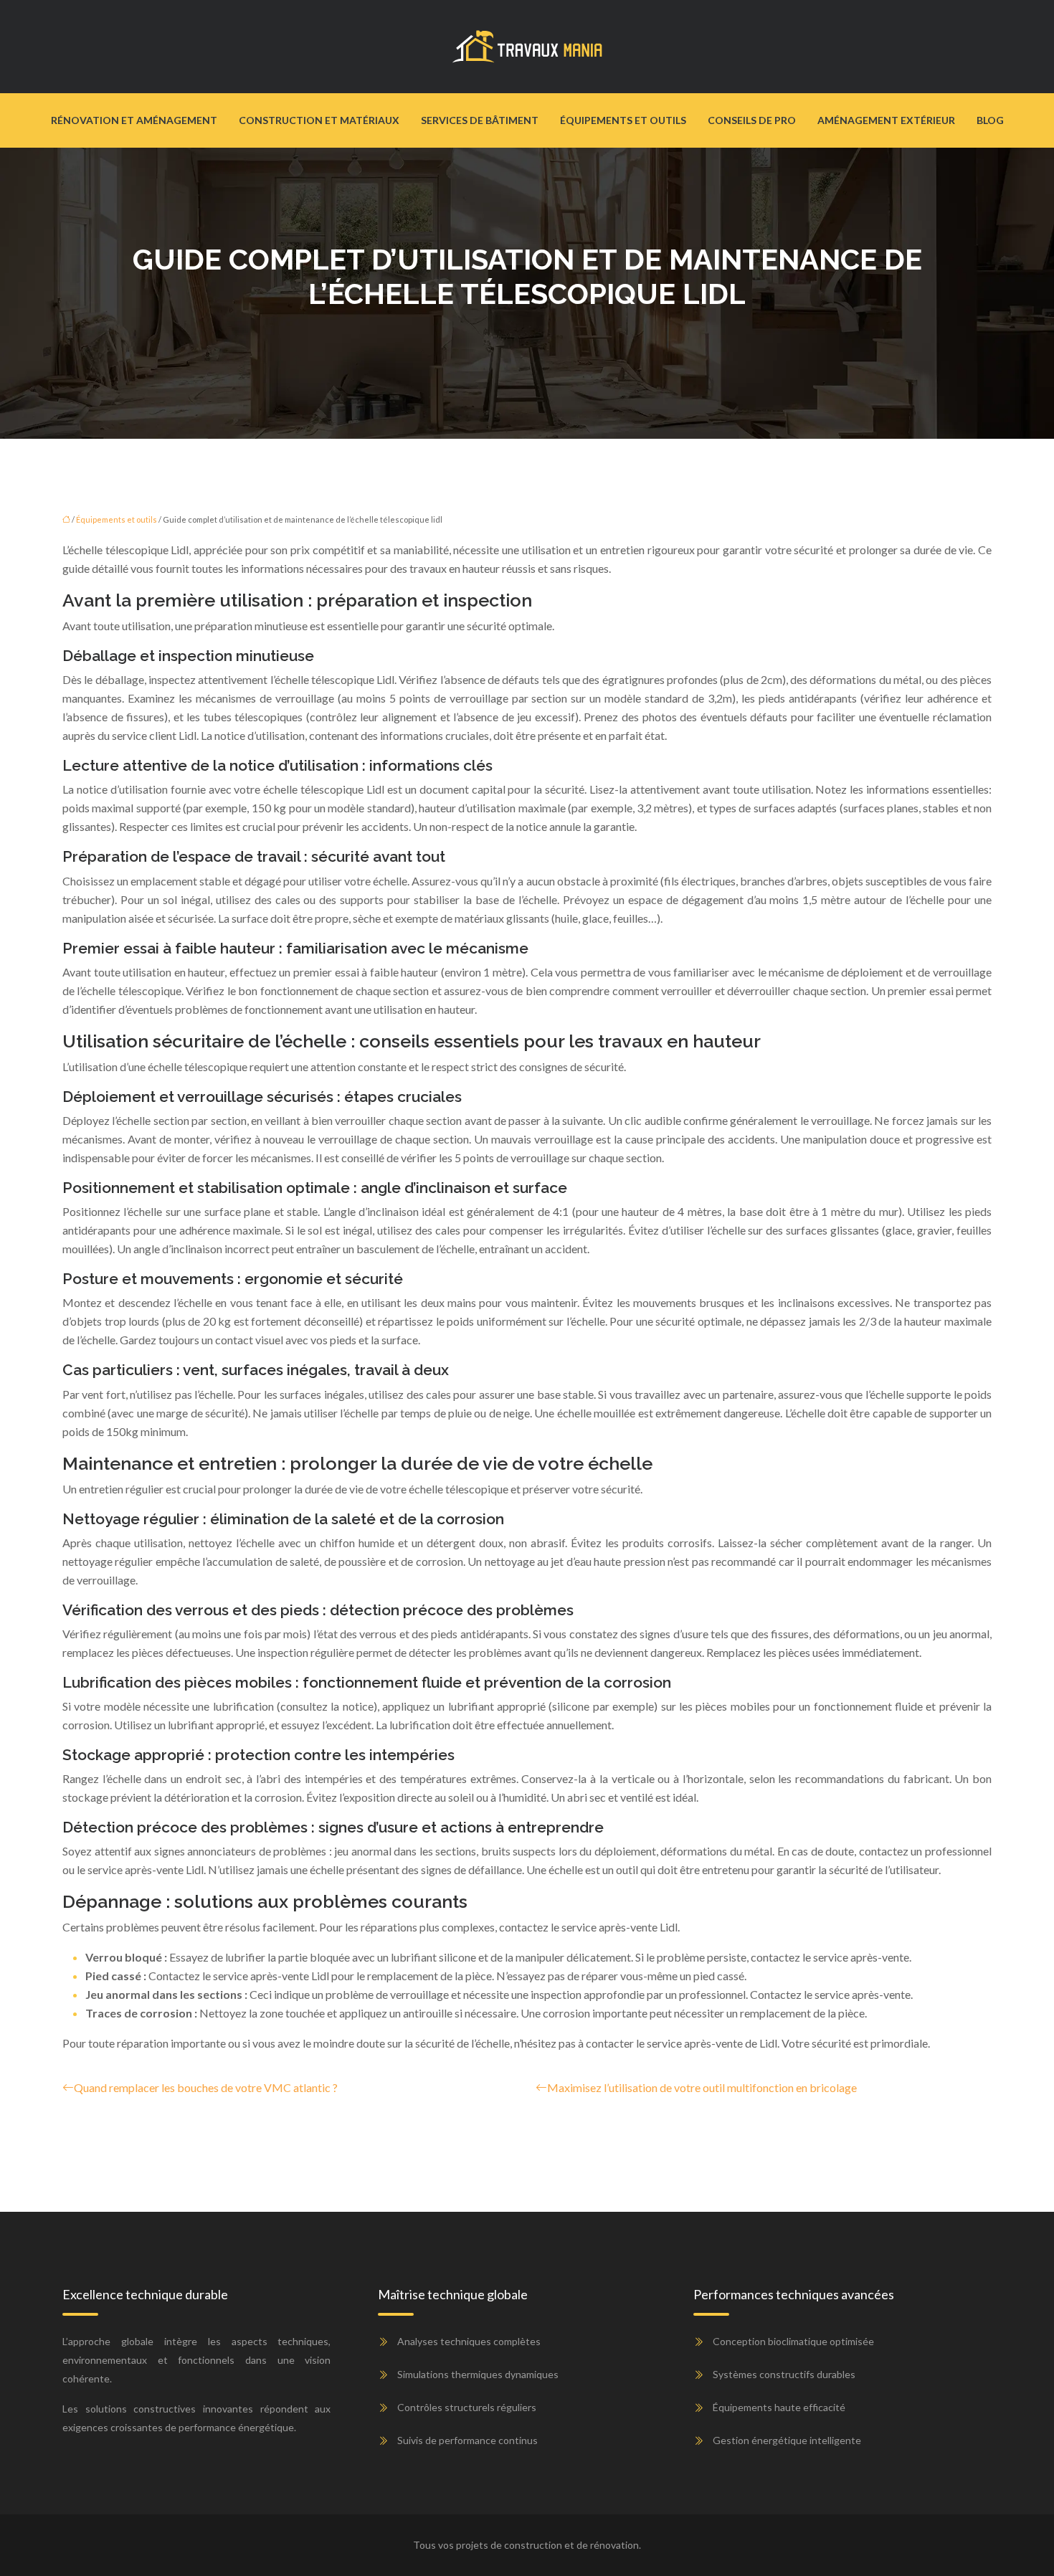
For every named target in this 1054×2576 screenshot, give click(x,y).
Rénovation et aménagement (134, 120)
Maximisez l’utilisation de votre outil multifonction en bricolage (702, 2087)
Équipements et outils (623, 120)
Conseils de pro (752, 120)
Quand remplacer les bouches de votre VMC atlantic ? (206, 2087)
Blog (990, 120)
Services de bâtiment (480, 120)
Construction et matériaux (319, 120)
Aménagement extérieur (886, 120)
